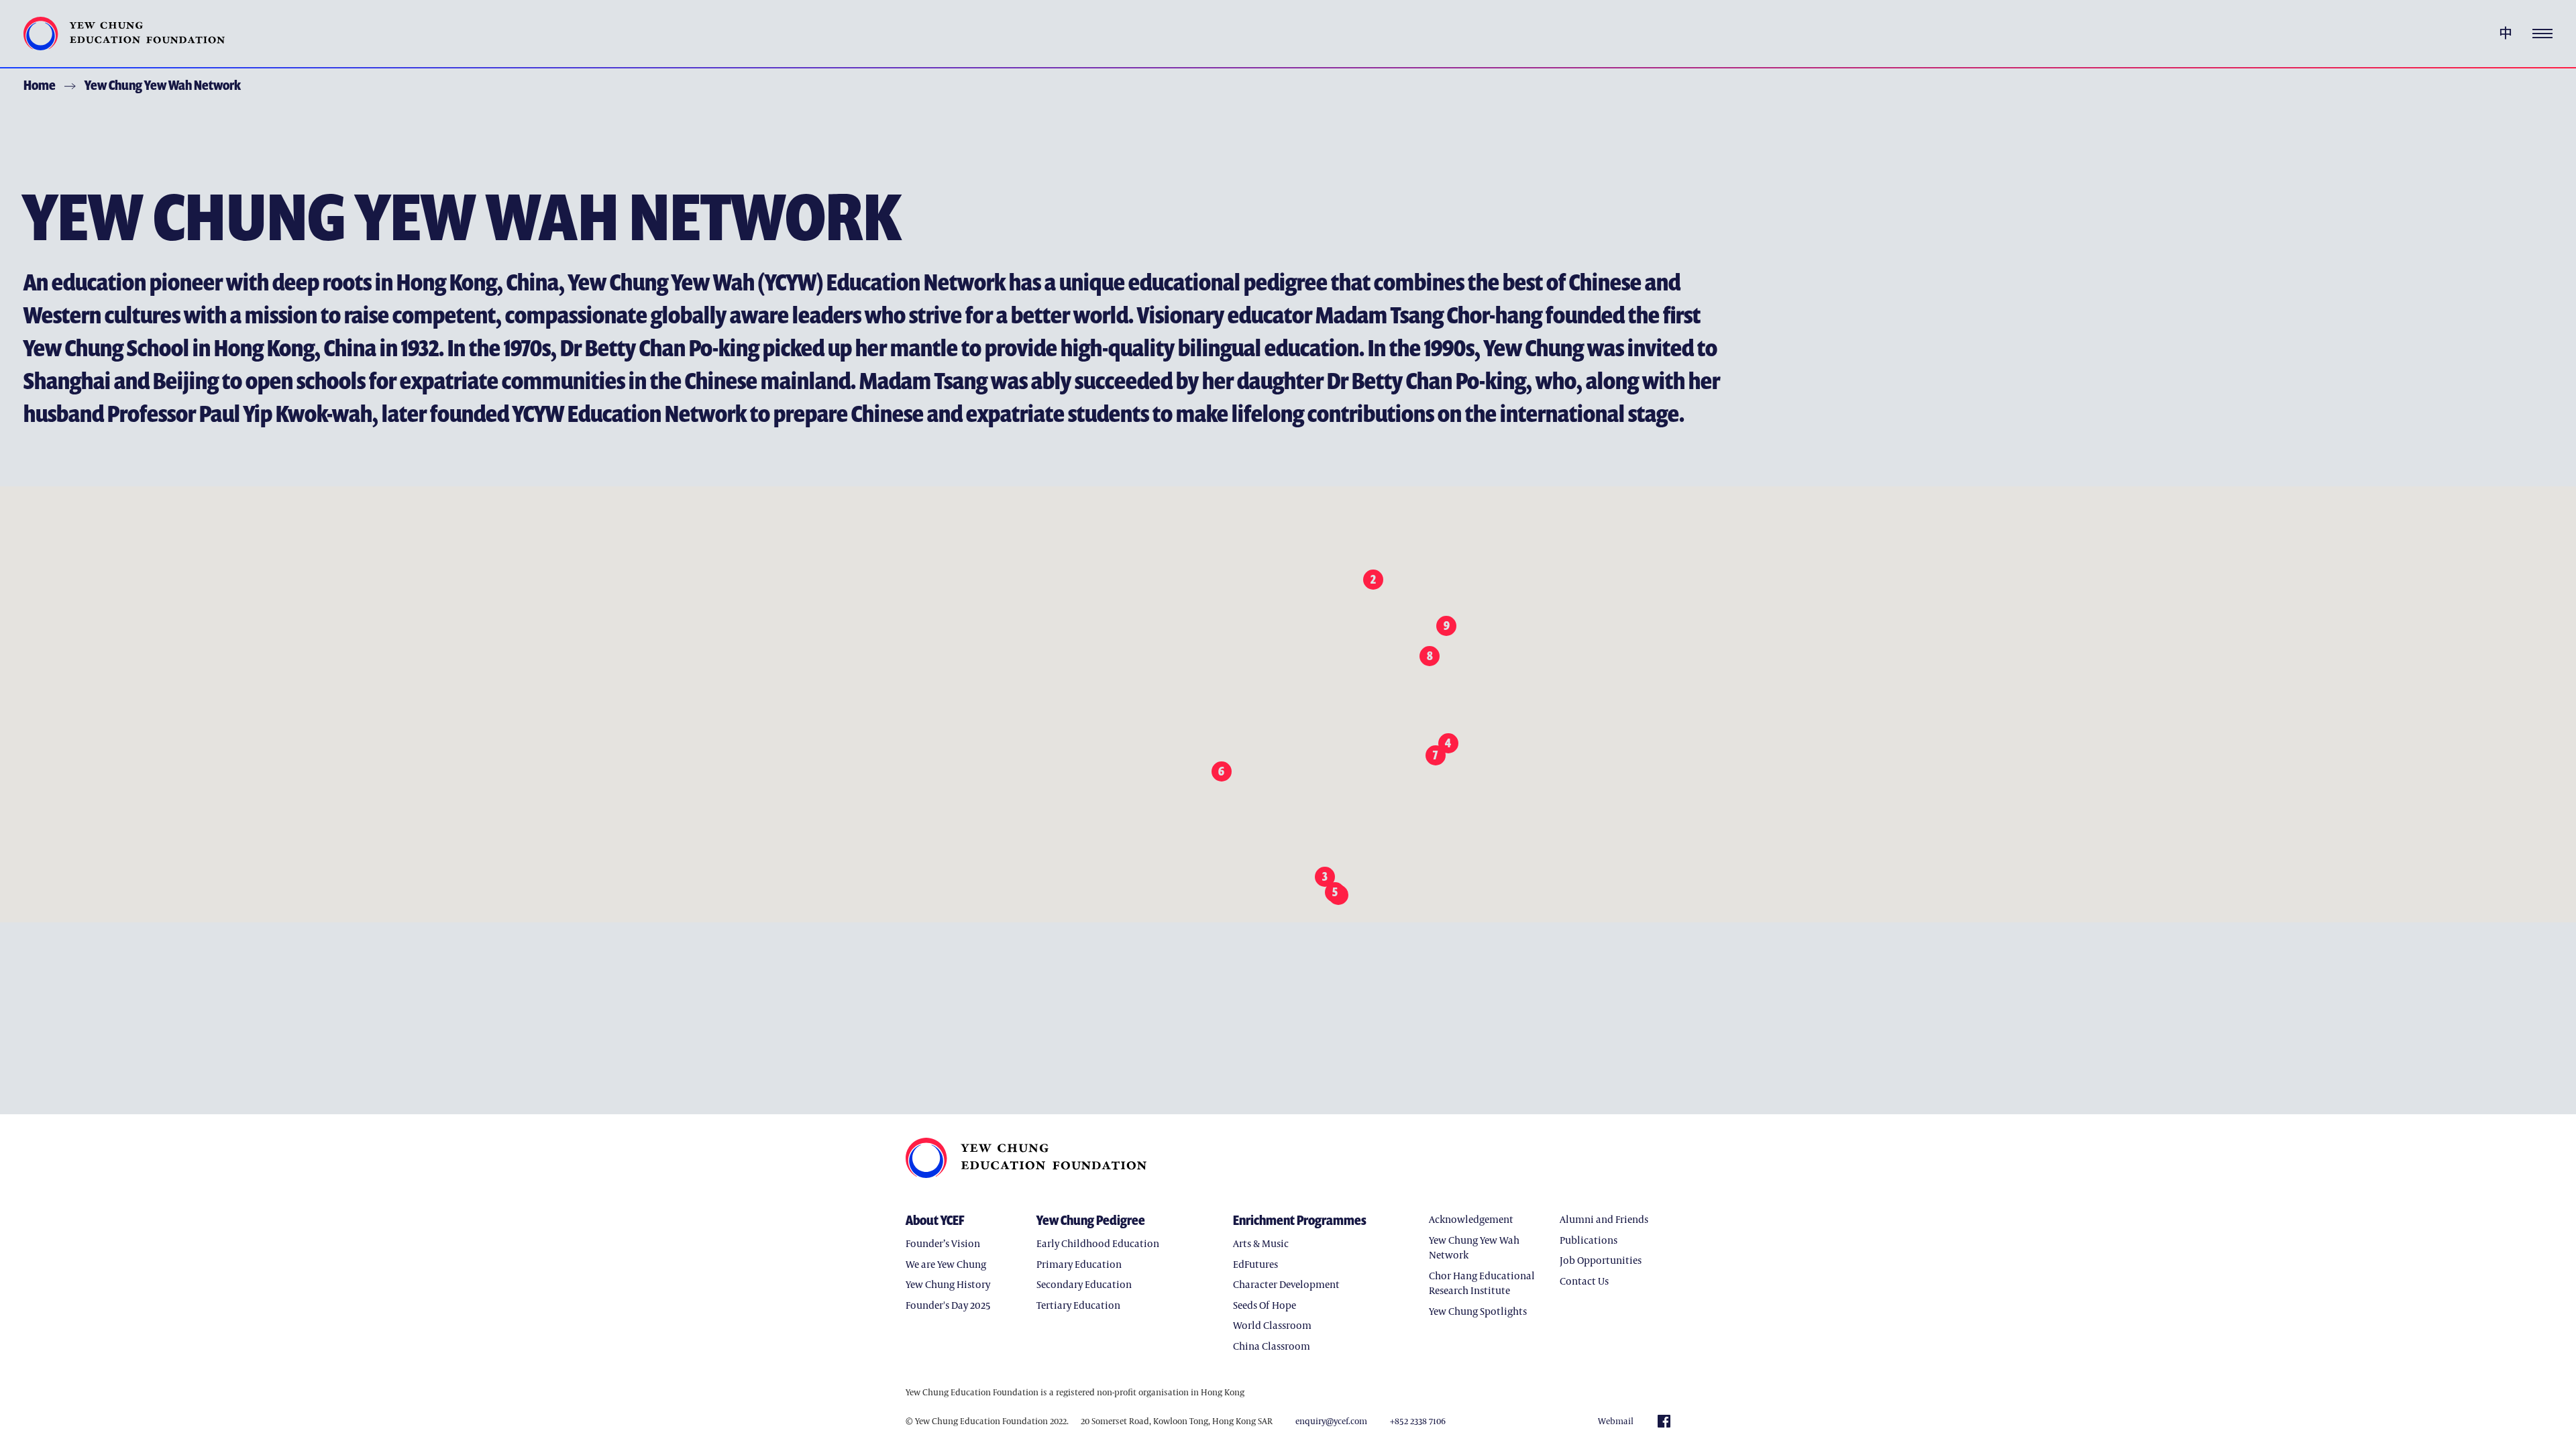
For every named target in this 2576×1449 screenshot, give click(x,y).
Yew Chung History (948, 1284)
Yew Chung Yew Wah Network (163, 85)
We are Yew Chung (946, 1264)
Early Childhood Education (1098, 1243)
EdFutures (1255, 1264)
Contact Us (1584, 1281)
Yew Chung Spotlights (1478, 1311)
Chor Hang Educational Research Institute (1482, 1283)
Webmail (1616, 1421)
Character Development (1286, 1284)
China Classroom (1272, 1346)
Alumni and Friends (1604, 1219)
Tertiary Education (1078, 1305)
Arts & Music (1261, 1243)
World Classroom (1272, 1325)
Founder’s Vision (943, 1243)
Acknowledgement (1471, 1219)
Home (40, 85)
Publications (1589, 1240)
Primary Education (1079, 1264)
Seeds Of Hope (1265, 1305)
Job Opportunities (1601, 1260)
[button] (1339, 895)
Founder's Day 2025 (948, 1305)
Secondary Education (1084, 1284)
